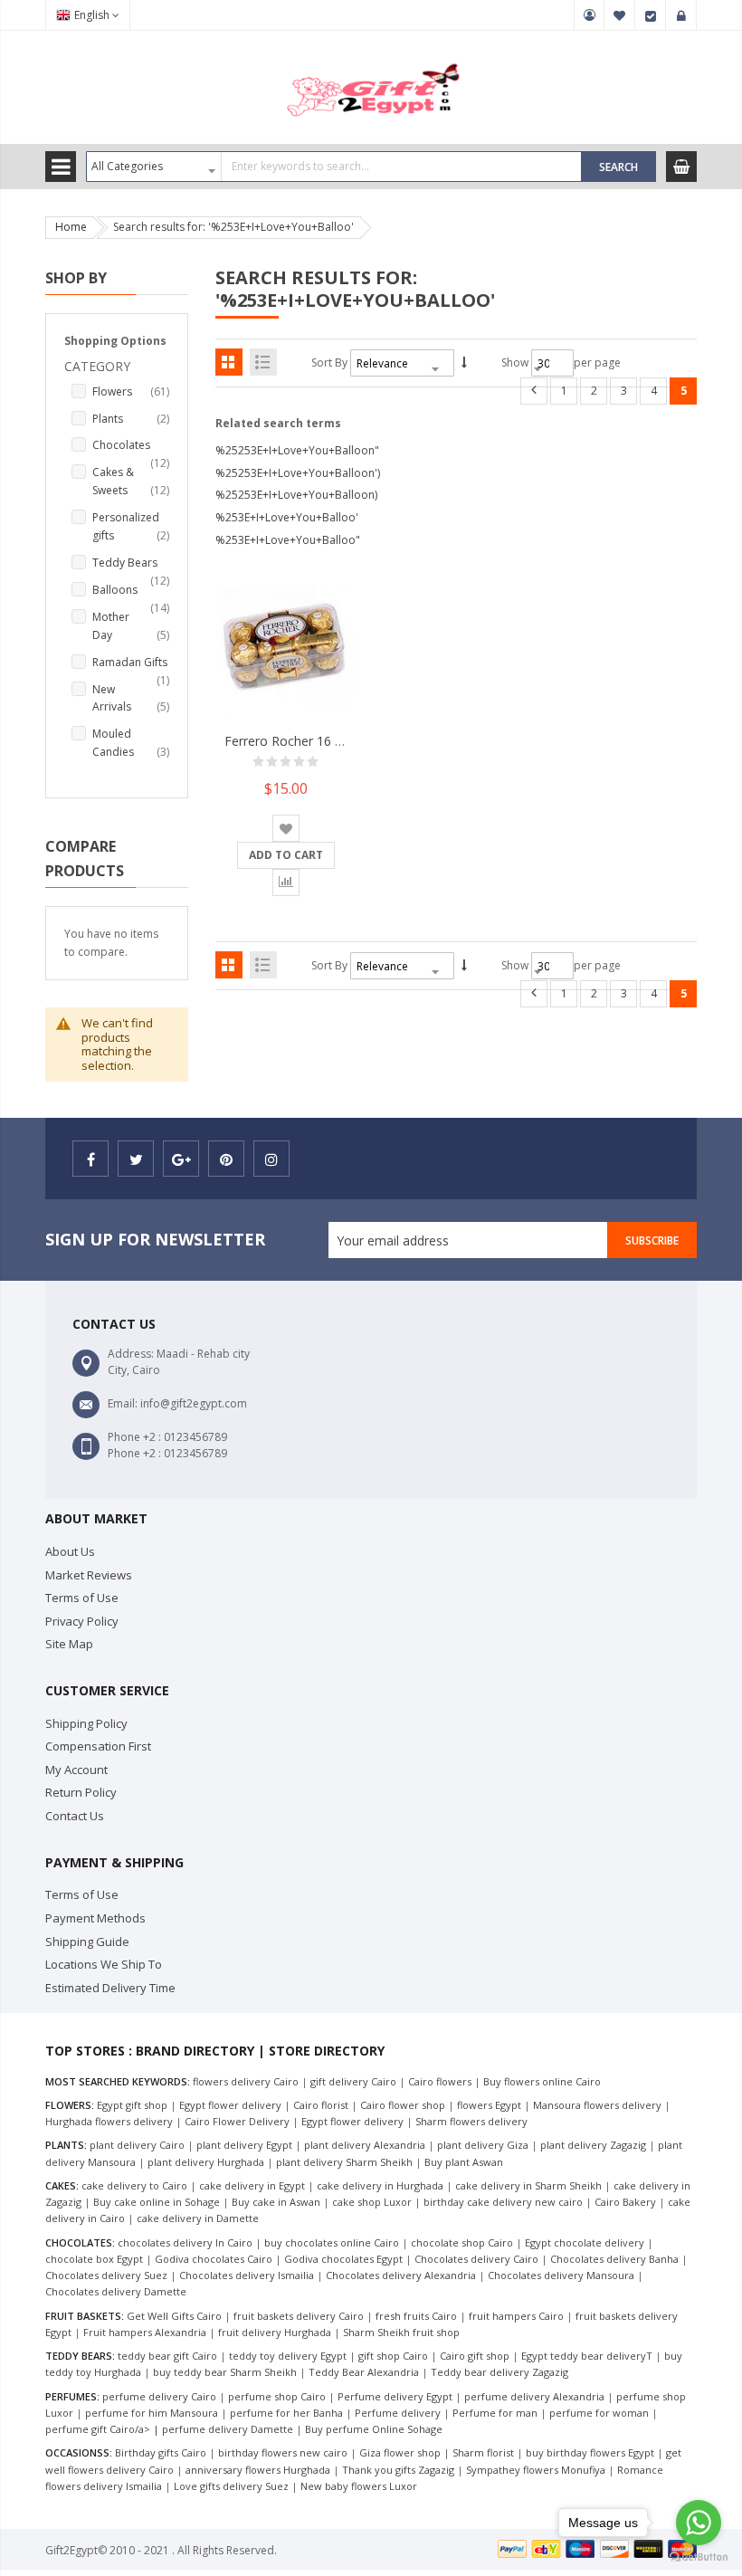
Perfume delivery (398, 2413)
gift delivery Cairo (353, 2081)
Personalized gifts (131, 526)
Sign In (681, 15)
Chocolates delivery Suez (106, 2275)
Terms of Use (82, 1598)
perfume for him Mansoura (152, 2413)
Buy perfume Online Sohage (374, 2429)
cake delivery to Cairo (134, 2185)
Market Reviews (89, 1575)
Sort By (329, 363)
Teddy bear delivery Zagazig (499, 2372)
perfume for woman (599, 2413)
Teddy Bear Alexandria (364, 2372)
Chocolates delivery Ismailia (247, 2275)
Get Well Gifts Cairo (174, 2316)
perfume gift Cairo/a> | (104, 2429)
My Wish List (620, 15)
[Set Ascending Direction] (464, 363)
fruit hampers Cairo (516, 2316)
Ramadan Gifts (131, 663)
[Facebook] (90, 1159)
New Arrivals (131, 698)
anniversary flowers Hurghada (258, 2470)
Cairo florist (321, 2105)
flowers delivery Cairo (246, 2081)
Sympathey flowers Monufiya (536, 2470)
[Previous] (534, 391)
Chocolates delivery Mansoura (561, 2275)
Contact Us (75, 1816)
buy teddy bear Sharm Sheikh (225, 2372)
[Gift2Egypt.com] (371, 61)
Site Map (69, 1644)
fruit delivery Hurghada (275, 2332)
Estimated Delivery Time (110, 1988)
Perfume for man (495, 2413)
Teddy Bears (131, 563)
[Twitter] (136, 1159)
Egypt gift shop (132, 2105)
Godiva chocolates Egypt (343, 2259)
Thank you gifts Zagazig (398, 2470)
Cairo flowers (440, 2081)
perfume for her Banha (286, 2413)
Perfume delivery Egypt (395, 2396)
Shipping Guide (87, 1942)
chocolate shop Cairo (462, 2242)
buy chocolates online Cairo (332, 2242)
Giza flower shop (400, 2452)
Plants (131, 418)
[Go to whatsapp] (699, 2523)
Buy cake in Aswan (276, 2202)
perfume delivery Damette (228, 2429)
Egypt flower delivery (230, 2105)
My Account (589, 15)
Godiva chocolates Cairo (214, 2259)
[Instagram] (271, 1159)
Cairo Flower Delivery (237, 2121)
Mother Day (131, 626)
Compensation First (98, 1746)
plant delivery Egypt (244, 2145)
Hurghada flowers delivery (109, 2121)
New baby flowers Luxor (359, 2486)
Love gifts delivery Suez (231, 2486)
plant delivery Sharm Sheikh (344, 2162)
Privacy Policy (82, 1621)
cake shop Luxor (372, 2202)
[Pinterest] (226, 1159)
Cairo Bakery (625, 2202)
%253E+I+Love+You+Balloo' (287, 517)
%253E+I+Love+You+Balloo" (288, 540)
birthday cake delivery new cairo (503, 2202)
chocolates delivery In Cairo (185, 2242)
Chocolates (131, 446)
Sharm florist (483, 2452)
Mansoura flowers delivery (597, 2105)
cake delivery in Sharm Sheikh (528, 2185)
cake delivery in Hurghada (380, 2185)
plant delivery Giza (483, 2145)
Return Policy (81, 1792)
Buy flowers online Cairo (542, 2081)
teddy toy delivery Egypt (288, 2356)
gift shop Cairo (393, 2356)
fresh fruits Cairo (416, 2316)
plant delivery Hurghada (206, 2162)
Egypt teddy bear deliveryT (587, 2356)
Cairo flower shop (403, 2105)
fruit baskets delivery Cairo (299, 2316)
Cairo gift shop (475, 2356)
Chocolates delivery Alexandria (401, 2275)
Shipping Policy (86, 1723)
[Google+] (181, 1159)
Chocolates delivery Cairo (476, 2259)
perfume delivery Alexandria (534, 2396)
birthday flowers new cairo (283, 2452)
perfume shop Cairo (277, 2396)
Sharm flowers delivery (471, 2121)
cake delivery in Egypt (252, 2185)
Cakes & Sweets (131, 481)
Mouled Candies (131, 743)
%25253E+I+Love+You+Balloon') (298, 473)
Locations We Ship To (104, 1964)
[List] (263, 362)
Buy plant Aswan (464, 2162)
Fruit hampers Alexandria (145, 2332)
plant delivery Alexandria (365, 2145)
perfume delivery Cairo (159, 2396)
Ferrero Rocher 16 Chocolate (309, 741)
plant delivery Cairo (137, 2145)
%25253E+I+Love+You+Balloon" (297, 450)
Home (71, 227)
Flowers (131, 391)
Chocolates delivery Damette (116, 2291)
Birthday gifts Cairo (161, 2452)
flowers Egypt (489, 2105)
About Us (70, 1551)
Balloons (131, 591)
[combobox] (334, 167)
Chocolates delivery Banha (614, 2259)
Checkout (651, 15)
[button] (286, 828)
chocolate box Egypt (94, 2259)
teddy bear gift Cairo (167, 2356)
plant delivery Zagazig (593, 2145)
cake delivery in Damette (198, 2218)
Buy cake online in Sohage (157, 2202)
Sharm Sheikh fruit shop (401, 2332)
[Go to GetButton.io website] (699, 2557)
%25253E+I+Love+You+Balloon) (296, 495)
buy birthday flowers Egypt (590, 2452)
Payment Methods (95, 1918)
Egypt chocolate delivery (585, 2242)
